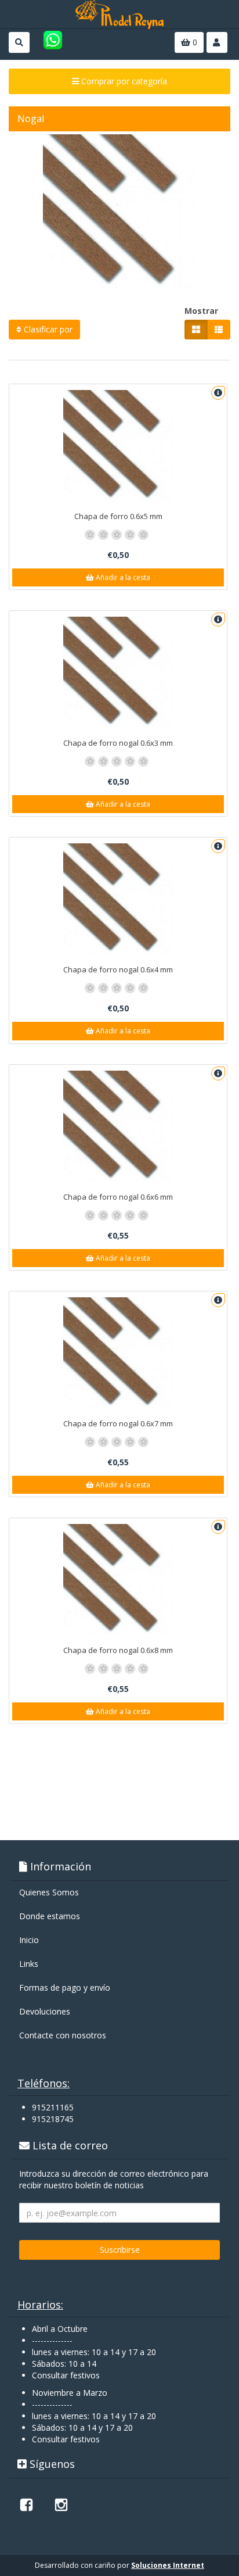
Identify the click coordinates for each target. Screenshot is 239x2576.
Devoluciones (45, 2011)
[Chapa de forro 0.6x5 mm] (118, 445)
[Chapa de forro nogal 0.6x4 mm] (118, 899)
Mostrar (201, 311)
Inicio (29, 1940)
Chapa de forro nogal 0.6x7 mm (118, 1423)
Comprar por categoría (123, 81)
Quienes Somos (49, 1892)
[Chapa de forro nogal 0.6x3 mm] (118, 672)
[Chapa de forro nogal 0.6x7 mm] (118, 1353)
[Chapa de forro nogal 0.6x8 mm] (118, 1579)
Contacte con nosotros (63, 2035)
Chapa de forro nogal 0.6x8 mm (118, 1650)
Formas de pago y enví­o (65, 1988)
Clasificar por (47, 329)
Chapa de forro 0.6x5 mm (118, 516)
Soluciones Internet (168, 2565)
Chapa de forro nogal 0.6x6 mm (118, 1197)
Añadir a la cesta (122, 577)
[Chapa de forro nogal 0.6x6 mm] (118, 1126)
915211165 (53, 2107)
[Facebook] (26, 2505)
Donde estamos (50, 1916)
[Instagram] (61, 2505)
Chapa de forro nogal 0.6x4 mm (118, 969)
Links (29, 1964)
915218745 (53, 2119)
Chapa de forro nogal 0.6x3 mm (118, 743)
